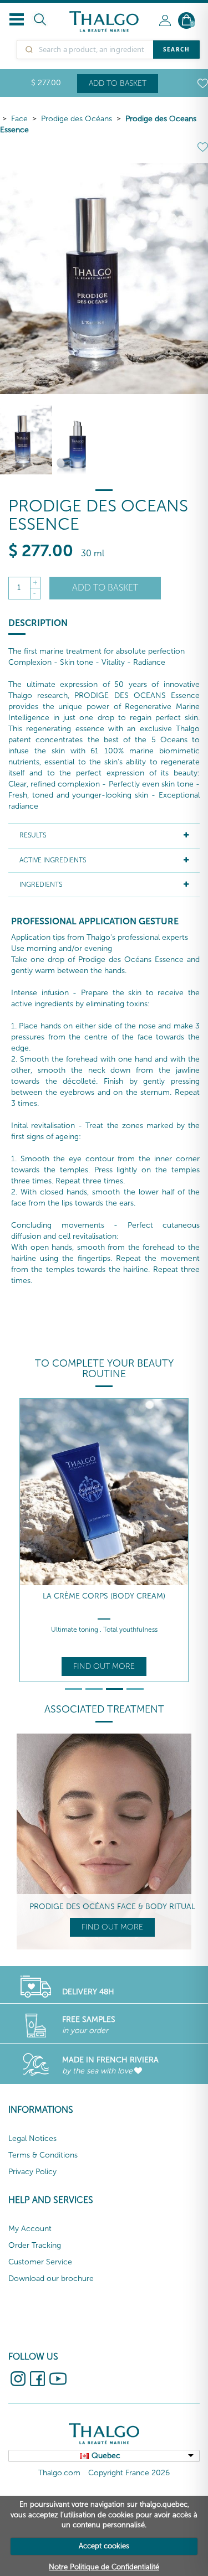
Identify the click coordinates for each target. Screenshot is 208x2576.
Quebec (106, 2456)
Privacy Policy (32, 2172)
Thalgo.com (59, 2473)
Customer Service (40, 2262)
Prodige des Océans (77, 119)
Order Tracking (35, 2245)
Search (176, 49)
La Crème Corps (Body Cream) (104, 1596)
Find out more (104, 1666)
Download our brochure (51, 2278)
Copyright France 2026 (129, 2473)
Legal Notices (32, 2138)
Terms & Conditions (43, 2155)
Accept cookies (104, 2546)
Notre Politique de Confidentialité (104, 2567)
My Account (30, 2229)
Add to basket (118, 83)
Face (19, 119)
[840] (78, 440)
